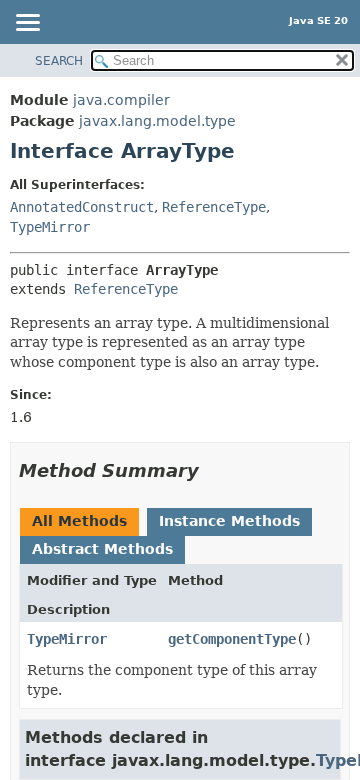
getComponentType (232, 639)
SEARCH (59, 61)
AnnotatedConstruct (82, 207)
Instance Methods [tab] (229, 521)
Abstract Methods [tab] (102, 549)
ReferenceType (214, 207)
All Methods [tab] (79, 521)
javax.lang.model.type (157, 121)
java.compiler (121, 100)
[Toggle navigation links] (27, 24)
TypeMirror (50, 227)
